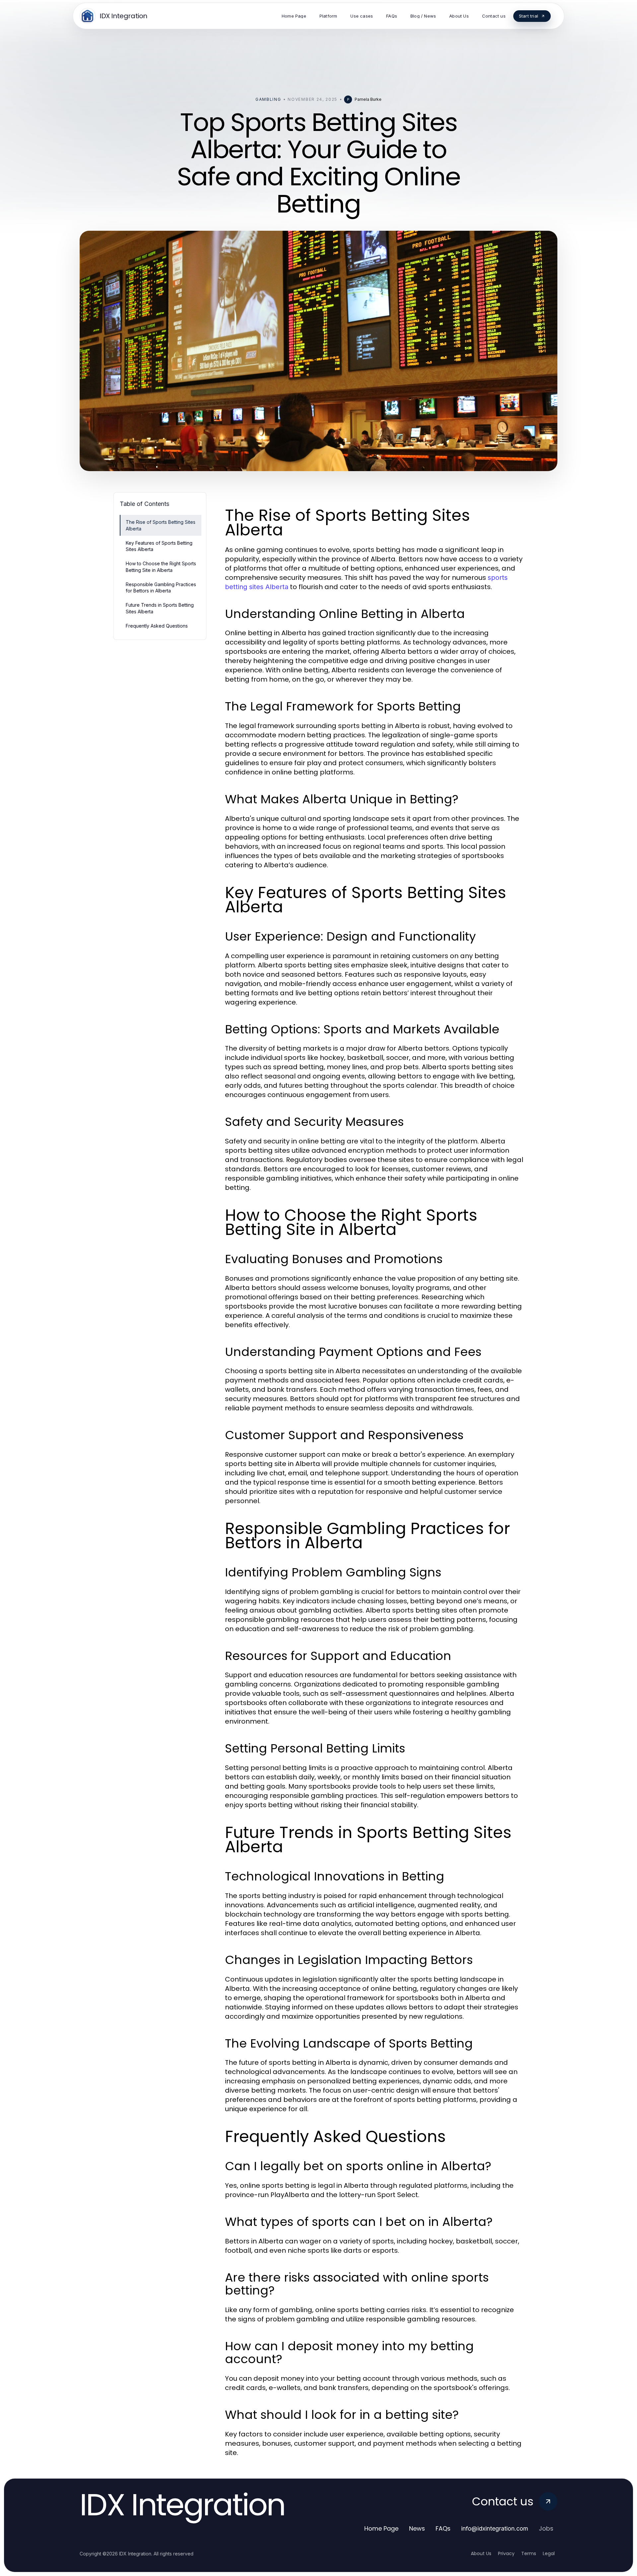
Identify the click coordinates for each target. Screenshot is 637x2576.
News (417, 2528)
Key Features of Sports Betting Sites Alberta (159, 546)
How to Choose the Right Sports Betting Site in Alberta (161, 567)
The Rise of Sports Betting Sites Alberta (161, 525)
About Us (481, 2553)
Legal (549, 2553)
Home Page (381, 2528)
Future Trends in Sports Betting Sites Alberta (160, 608)
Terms (529, 2553)
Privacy (506, 2553)
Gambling (268, 99)
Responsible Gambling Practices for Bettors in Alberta (161, 587)
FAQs (443, 2528)
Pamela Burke (368, 99)
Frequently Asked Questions (157, 626)
